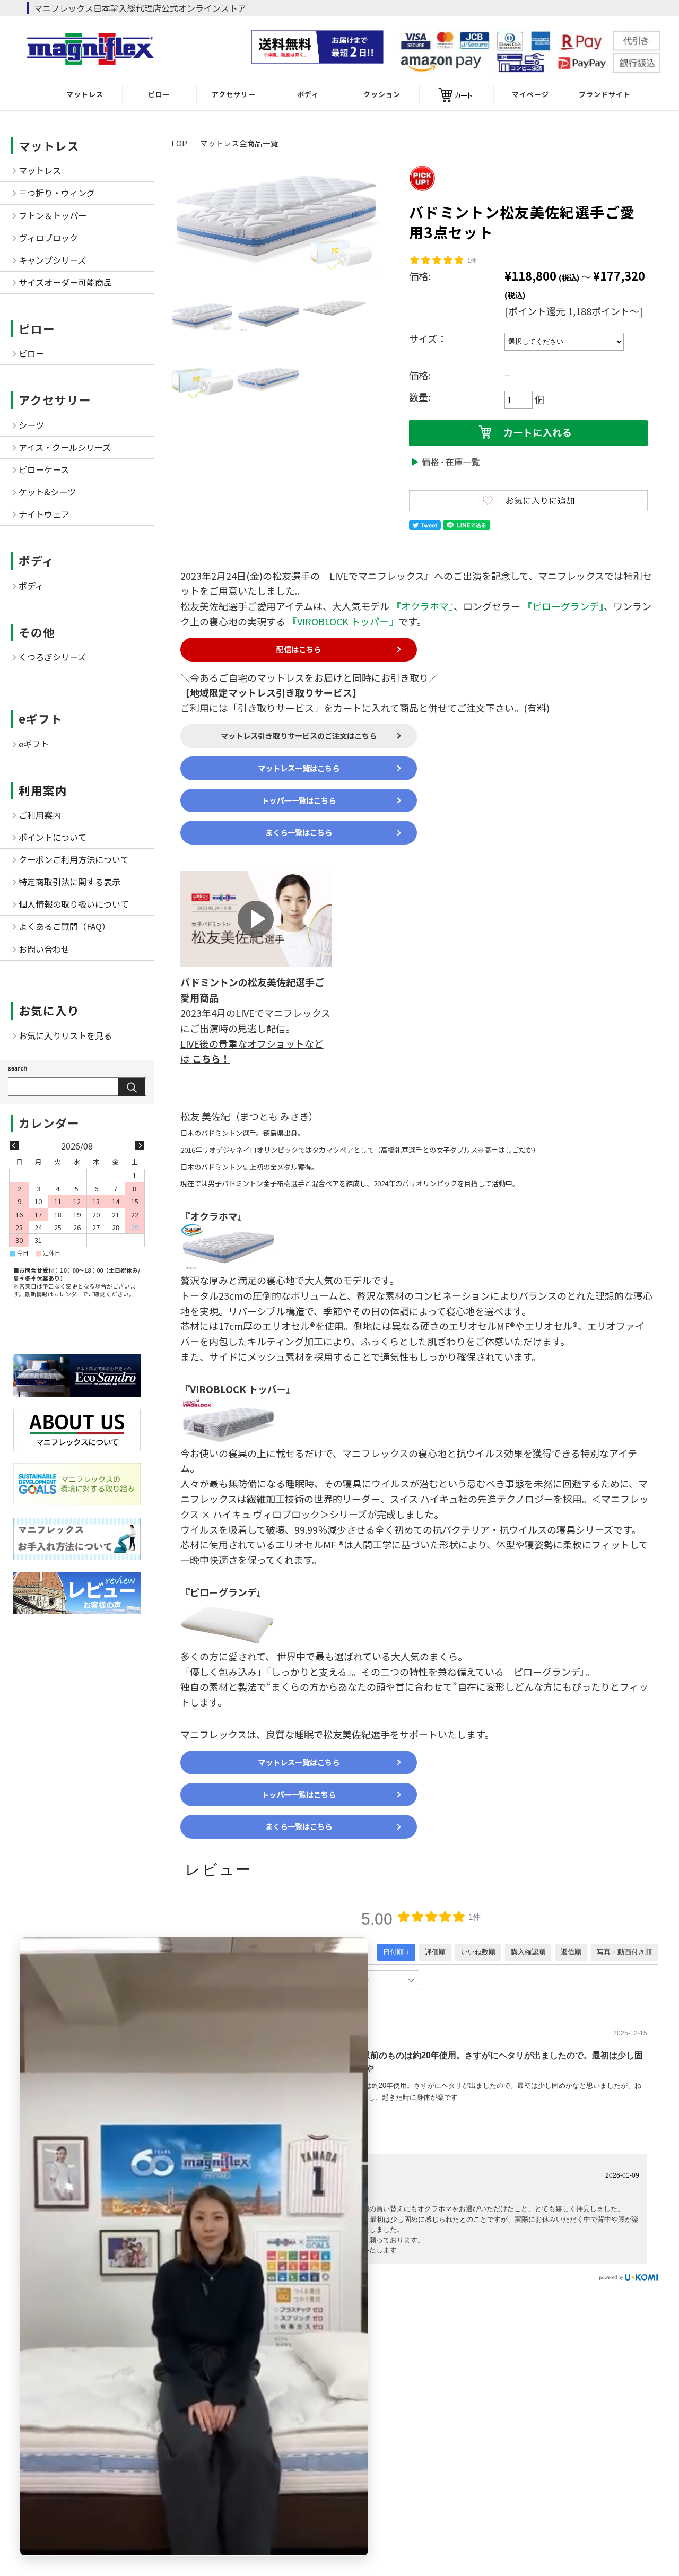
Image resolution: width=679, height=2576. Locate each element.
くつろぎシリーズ (52, 657)
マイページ (530, 94)
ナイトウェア (44, 514)
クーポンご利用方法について (74, 859)
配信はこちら (299, 649)
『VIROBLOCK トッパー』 (343, 621)
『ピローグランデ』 (563, 606)
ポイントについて (53, 837)
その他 (37, 632)
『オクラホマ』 (423, 606)
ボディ (308, 94)
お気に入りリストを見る (65, 1035)
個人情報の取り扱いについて (74, 904)
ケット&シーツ (47, 492)
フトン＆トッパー (53, 215)
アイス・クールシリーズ (65, 447)
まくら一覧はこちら (299, 832)
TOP (179, 143)
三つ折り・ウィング (57, 193)
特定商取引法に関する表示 (69, 882)
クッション (382, 94)
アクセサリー (234, 94)
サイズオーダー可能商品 (65, 282)
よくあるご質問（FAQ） (64, 926)
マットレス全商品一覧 (239, 143)
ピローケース (44, 469)
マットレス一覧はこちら (299, 768)
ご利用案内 (40, 815)
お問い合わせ (44, 949)
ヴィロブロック (48, 238)
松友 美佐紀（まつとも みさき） (249, 1116)
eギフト (41, 719)
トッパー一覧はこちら (299, 800)
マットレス (85, 94)
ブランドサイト (605, 94)
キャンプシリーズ (52, 260)
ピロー (159, 94)
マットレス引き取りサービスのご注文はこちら (299, 736)
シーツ (31, 425)
